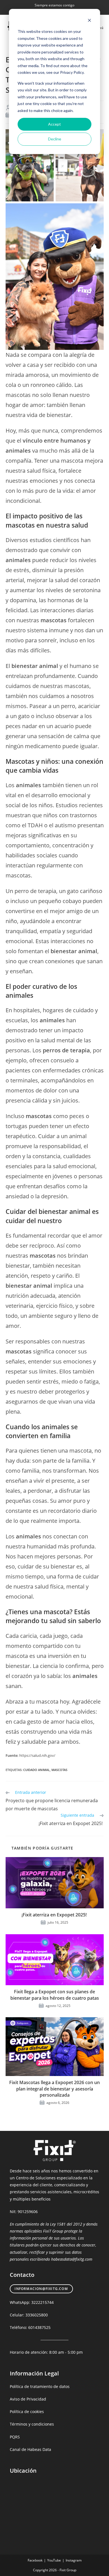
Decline (55, 139)
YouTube (54, 2560)
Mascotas (59, 1770)
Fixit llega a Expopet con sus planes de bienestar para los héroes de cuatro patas (55, 1995)
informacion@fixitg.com (41, 2289)
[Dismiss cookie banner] (89, 21)
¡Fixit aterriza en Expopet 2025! (55, 1915)
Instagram (74, 2560)
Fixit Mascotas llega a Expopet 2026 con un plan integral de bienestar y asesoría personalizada (54, 2089)
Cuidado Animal (36, 1770)
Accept (54, 124)
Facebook (35, 2560)
